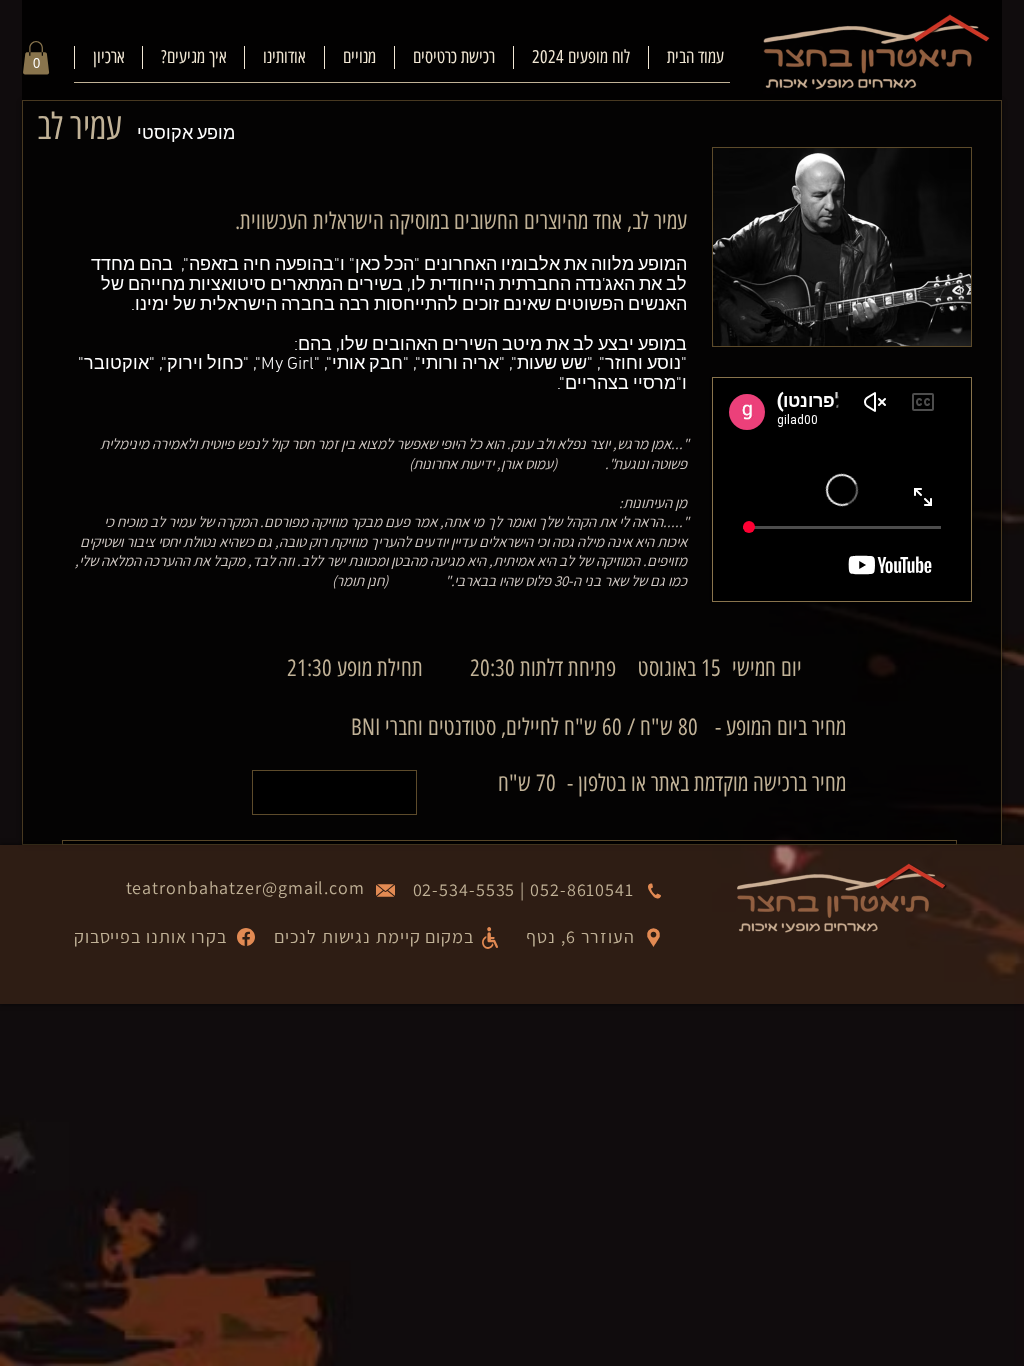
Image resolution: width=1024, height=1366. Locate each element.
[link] (36, 57)
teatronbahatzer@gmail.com (246, 887)
